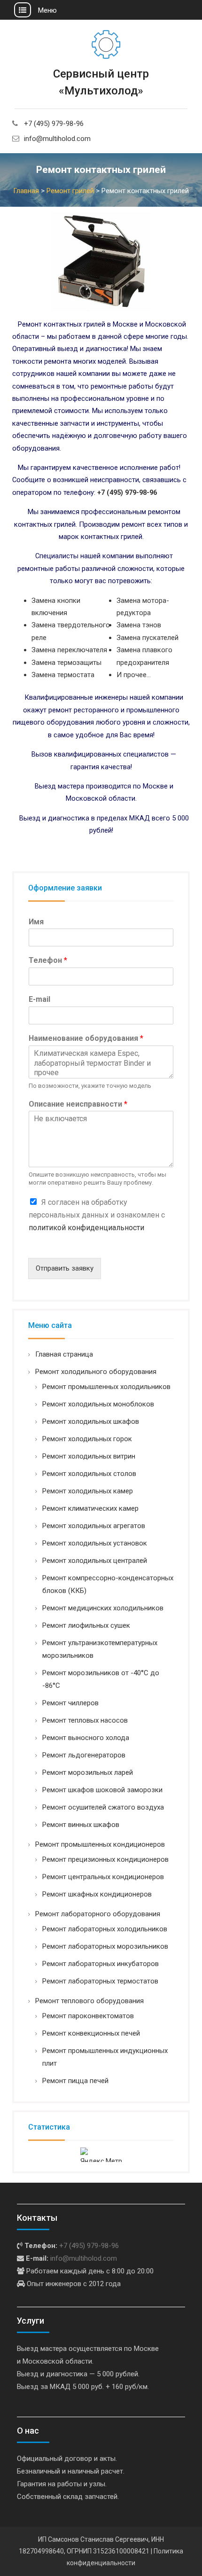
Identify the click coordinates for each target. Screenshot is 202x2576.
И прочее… (134, 675)
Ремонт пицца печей (75, 2081)
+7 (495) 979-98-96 (54, 124)
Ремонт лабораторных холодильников (105, 1929)
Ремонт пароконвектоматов (88, 2016)
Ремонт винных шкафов (81, 1825)
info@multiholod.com (57, 139)
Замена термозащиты (66, 663)
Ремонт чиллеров (70, 1703)
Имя (36, 922)
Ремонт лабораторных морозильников (105, 1946)
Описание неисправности (78, 1104)
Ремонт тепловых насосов (85, 1720)
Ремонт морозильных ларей (88, 1772)
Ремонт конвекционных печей (91, 2033)
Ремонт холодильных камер (88, 1491)
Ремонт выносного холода (86, 1738)
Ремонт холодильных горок (87, 1439)
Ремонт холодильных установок (95, 1543)
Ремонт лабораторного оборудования (98, 1914)
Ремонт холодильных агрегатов (94, 1526)
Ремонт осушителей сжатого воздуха (103, 1807)
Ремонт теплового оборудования (89, 2001)
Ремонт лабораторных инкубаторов (101, 1964)
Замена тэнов (139, 625)
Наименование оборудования (86, 1038)
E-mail (39, 999)
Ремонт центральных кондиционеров (103, 1877)
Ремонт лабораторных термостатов (100, 1981)
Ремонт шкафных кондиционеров (97, 1894)
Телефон (48, 960)
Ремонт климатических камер (90, 1508)
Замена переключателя (69, 650)
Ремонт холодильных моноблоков (98, 1404)
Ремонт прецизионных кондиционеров (105, 1859)
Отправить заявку (65, 1268)
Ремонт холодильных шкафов (91, 1421)
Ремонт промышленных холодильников (106, 1387)
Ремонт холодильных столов (89, 1474)
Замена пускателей (148, 638)
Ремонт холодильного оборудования (96, 1372)
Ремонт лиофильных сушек (86, 1625)
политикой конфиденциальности (86, 1228)
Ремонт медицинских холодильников (103, 1608)
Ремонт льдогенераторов (84, 1755)
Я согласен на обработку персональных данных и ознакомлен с (97, 1215)
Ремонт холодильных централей (95, 1561)
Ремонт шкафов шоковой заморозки (102, 1790)
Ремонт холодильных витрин (89, 1456)
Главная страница (64, 1354)
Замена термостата (63, 675)
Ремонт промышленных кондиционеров (100, 1844)
